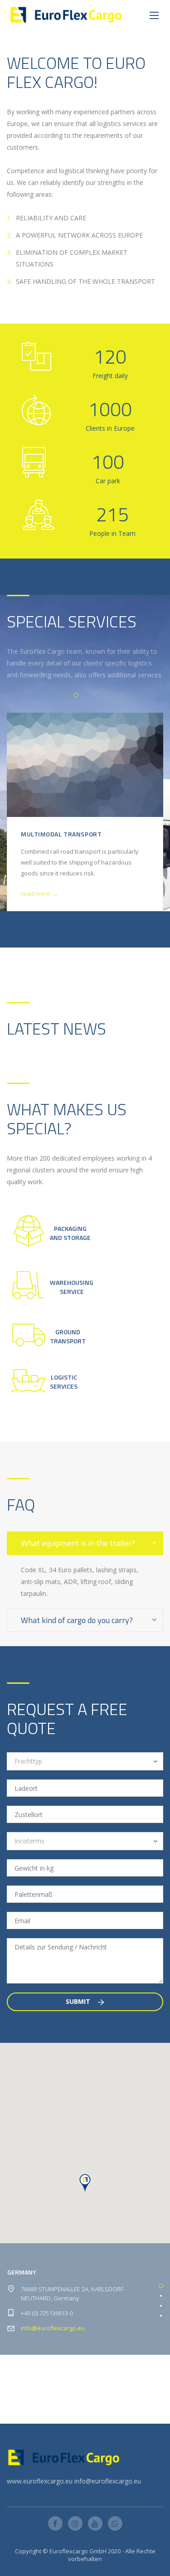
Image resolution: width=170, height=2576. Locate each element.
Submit (79, 2001)
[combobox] (85, 1761)
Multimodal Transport (61, 834)
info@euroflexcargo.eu (53, 2328)
